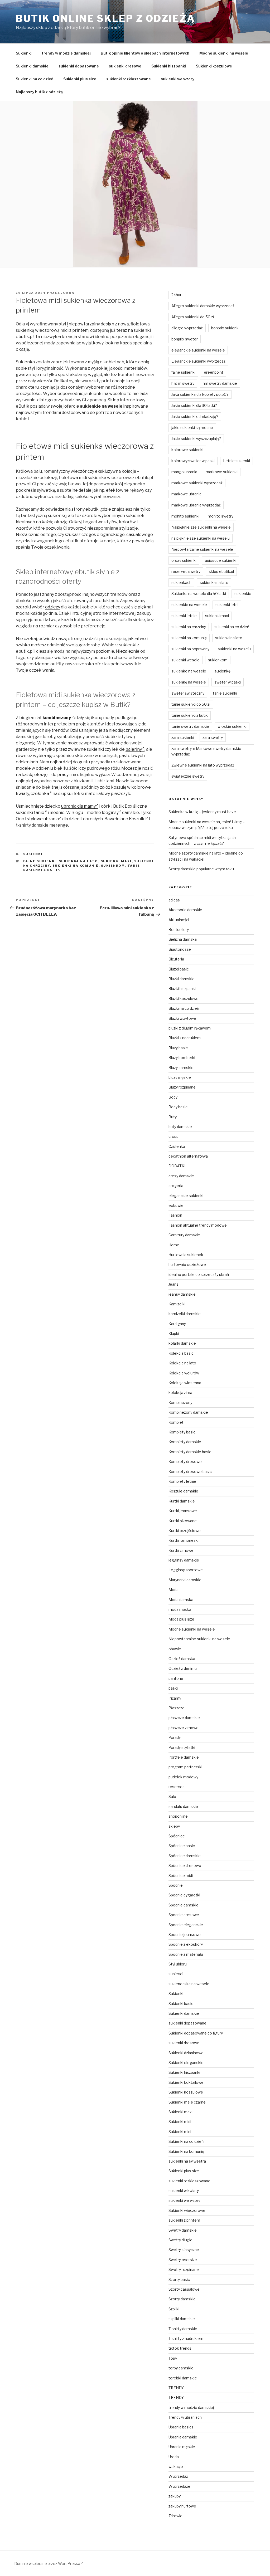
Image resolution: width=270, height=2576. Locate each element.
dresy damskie (181, 1176)
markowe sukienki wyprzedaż (197, 483)
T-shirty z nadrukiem (186, 2338)
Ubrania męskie (182, 2447)
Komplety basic (182, 1432)
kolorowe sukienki (187, 450)
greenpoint (214, 372)
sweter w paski (228, 682)
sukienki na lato (229, 638)
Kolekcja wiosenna (185, 1383)
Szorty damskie (182, 2299)
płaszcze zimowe (184, 1728)
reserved (177, 1787)
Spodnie (176, 1885)
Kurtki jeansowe (183, 1511)
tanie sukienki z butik (190, 715)
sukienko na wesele (189, 671)
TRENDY (176, 2388)
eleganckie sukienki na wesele (198, 350)
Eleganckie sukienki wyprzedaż (198, 361)
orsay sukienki (184, 560)
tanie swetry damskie (190, 726)
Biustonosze (180, 949)
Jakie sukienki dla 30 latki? (194, 405)
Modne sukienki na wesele (224, 53)
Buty (173, 1117)
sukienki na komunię (76, 866)
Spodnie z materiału (186, 1954)
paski (173, 1688)
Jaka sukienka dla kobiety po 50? (200, 394)
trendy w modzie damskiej (66, 53)
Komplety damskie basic (190, 1452)
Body (173, 1097)
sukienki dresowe (125, 66)
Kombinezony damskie (188, 1412)
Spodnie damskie (184, 1905)
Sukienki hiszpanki (169, 66)
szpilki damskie (182, 2319)
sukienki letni (227, 605)
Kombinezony (180, 1402)
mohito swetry (221, 516)
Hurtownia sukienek (186, 1255)
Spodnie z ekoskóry (186, 1944)
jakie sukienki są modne (192, 428)
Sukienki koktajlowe (186, 2082)
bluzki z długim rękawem (190, 1028)
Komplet (176, 1422)
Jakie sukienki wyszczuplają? (196, 439)
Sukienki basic (181, 2004)
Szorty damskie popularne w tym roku (201, 869)
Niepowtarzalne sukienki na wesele (202, 549)
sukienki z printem (184, 2220)
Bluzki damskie (182, 979)
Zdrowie (175, 2516)
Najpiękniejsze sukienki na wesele (201, 527)
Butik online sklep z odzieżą (105, 18)
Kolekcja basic (181, 1353)
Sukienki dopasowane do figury (196, 2033)
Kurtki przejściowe (185, 1531)
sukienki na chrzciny (189, 627)
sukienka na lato (79, 861)
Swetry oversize (183, 2260)
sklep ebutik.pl (221, 571)
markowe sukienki (222, 472)
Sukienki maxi (180, 2112)
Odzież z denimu (183, 1668)
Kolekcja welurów (184, 1373)
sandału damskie (183, 1806)
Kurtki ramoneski (184, 1540)
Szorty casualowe (184, 2289)
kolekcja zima (180, 1392)
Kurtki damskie (182, 1501)
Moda (173, 1590)
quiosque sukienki (221, 560)
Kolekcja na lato (182, 1363)
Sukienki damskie (32, 66)
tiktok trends (180, 2348)
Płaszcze (177, 1708)
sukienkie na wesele (189, 605)
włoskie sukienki (232, 726)
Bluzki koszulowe (184, 999)
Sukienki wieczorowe (187, 2210)
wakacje (176, 2467)
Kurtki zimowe (181, 1550)
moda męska (180, 1609)
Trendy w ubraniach (185, 2417)
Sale (172, 1796)
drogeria (176, 1186)
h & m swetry (183, 383)
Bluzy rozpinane (182, 1087)
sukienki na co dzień (232, 627)
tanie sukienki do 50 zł (191, 704)
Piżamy (175, 1698)
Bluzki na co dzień (184, 1008)
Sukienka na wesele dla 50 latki (199, 594)
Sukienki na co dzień (35, 79)
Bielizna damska (183, 939)
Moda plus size (181, 1619)
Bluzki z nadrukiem (185, 1038)
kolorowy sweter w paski (193, 461)
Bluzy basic (178, 1048)
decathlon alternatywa (188, 1156)
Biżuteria (176, 959)
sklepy (174, 1826)
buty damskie (180, 1127)
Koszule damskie (183, 1491)
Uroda (174, 2457)
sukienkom (113, 866)
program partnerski (185, 1767)
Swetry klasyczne (184, 2250)
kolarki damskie (182, 1343)
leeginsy (110, 813)
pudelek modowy (183, 1777)
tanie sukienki (225, 693)
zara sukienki (183, 737)
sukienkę (223, 671)
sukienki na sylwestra (187, 2161)
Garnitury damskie (184, 1235)
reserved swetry (186, 571)
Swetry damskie (183, 2230)
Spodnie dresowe (184, 1915)
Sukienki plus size (80, 79)
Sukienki (24, 53)
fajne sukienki (40, 861)
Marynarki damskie (185, 1580)
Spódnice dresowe (185, 1865)
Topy (173, 2358)
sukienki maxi (116, 861)
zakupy (175, 2496)
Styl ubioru (178, 1964)
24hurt (177, 295)
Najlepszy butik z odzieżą (39, 92)
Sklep (113, 400)
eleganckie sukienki (186, 1196)
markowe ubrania (186, 494)
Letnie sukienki (237, 461)
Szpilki (174, 2309)
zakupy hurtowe (182, 2506)
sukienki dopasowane (79, 66)
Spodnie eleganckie (186, 1925)
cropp (173, 1136)
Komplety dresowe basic (190, 1472)
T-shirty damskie (183, 2329)
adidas (174, 900)
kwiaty (22, 794)
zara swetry (213, 737)
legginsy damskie (184, 1560)
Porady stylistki (182, 1747)
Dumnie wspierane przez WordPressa (48, 2563)
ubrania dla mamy (78, 806)
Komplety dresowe (185, 1462)
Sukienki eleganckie (186, 2063)
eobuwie (176, 1205)
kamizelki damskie (185, 1314)
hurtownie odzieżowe (187, 1264)
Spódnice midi (181, 1875)
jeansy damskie (182, 1294)
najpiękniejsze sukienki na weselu (201, 538)
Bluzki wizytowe (182, 1018)
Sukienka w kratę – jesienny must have (202, 812)
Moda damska (181, 1600)
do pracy (60, 775)
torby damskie (181, 2368)
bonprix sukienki (225, 328)
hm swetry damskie (220, 383)
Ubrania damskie (183, 2437)
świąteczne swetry (188, 776)
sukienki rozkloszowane (129, 79)
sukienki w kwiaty (184, 2191)
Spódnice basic (182, 1846)
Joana (68, 293)
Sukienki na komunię (186, 2151)
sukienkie (243, 594)
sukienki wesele (185, 660)
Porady (175, 1737)
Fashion (175, 1215)
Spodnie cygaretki (184, 1895)
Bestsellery (179, 930)
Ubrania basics (181, 2427)
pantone (176, 1678)
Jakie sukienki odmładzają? (195, 416)
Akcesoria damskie (185, 910)
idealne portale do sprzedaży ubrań (199, 1274)
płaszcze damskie (184, 1718)
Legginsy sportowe (186, 1570)
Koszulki (137, 819)
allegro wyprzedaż (187, 328)
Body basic (178, 1107)
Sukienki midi (180, 2122)
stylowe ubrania (43, 819)
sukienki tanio (30, 813)
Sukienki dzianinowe (186, 2053)
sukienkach (181, 582)
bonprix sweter (185, 339)
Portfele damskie (184, 1757)
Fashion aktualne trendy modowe (198, 1225)
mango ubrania (184, 472)
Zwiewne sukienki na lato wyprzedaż (203, 765)
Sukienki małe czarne (187, 2102)
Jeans (173, 1284)
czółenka (40, 794)
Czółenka (177, 1146)
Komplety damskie (185, 1442)
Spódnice (177, 1836)
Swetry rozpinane (184, 2269)
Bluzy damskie (181, 1068)
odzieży (53, 607)
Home (174, 1245)
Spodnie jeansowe (185, 1935)
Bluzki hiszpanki (182, 989)
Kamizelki (177, 1304)
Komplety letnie (182, 1481)
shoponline (178, 1816)
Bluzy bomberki (182, 1058)
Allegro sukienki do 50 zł (193, 317)
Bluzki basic (179, 969)
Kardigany (177, 1324)
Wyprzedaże (179, 2486)
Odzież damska (182, 1659)
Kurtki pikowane (183, 1521)
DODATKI (177, 1166)
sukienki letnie (184, 616)
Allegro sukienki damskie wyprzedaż (203, 306)
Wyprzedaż (178, 2476)
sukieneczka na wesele (189, 1984)
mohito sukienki (185, 516)
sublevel (176, 1974)
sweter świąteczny (188, 693)
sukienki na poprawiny (190, 649)
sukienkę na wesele (189, 682)
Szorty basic (179, 2279)
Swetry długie (180, 2240)
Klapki (174, 1333)
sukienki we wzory (178, 79)
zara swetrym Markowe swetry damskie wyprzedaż (206, 751)
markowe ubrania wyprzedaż (196, 505)
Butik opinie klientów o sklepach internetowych (145, 53)
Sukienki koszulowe (214, 66)
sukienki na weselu (234, 649)
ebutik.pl (25, 337)
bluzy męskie (180, 1077)
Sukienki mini (180, 2132)
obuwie (175, 1649)
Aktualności (179, 920)
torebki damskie (183, 2378)
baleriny (134, 749)
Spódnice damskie (185, 1856)
